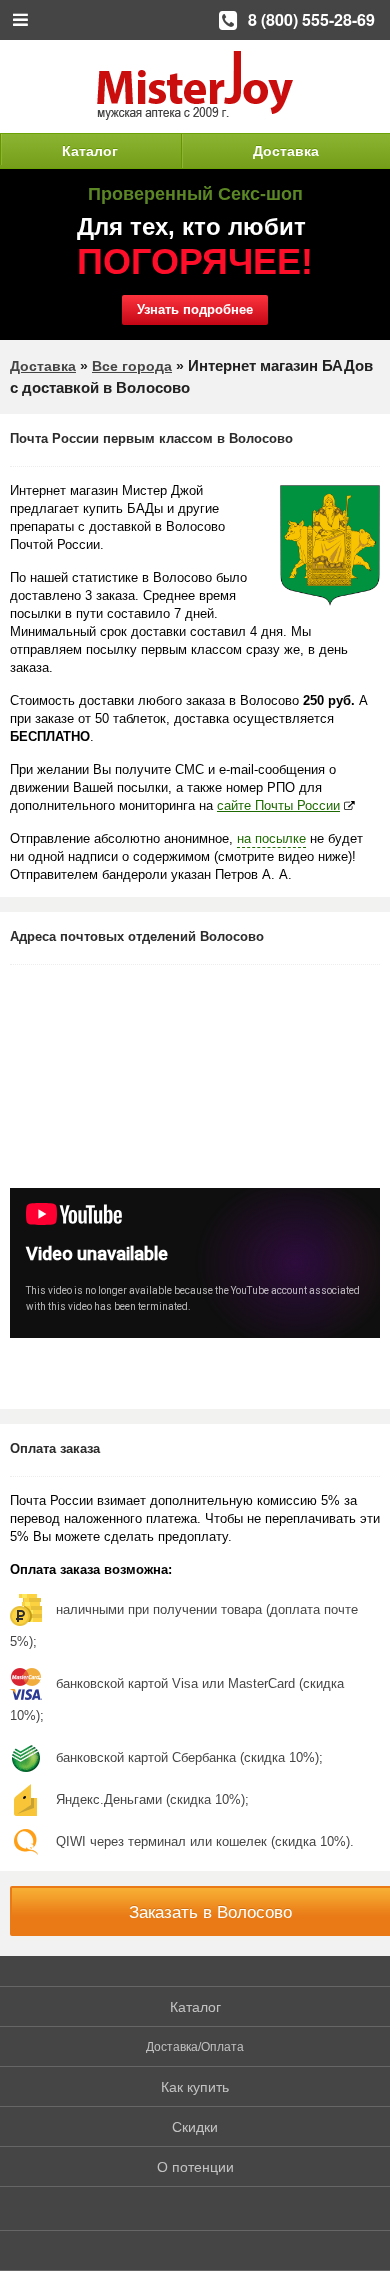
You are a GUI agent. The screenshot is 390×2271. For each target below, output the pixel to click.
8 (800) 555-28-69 (311, 19)
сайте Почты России (278, 805)
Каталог (90, 151)
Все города (132, 366)
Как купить (195, 2087)
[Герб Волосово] (330, 545)
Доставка (286, 151)
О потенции (195, 2167)
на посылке (271, 838)
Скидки (195, 2127)
